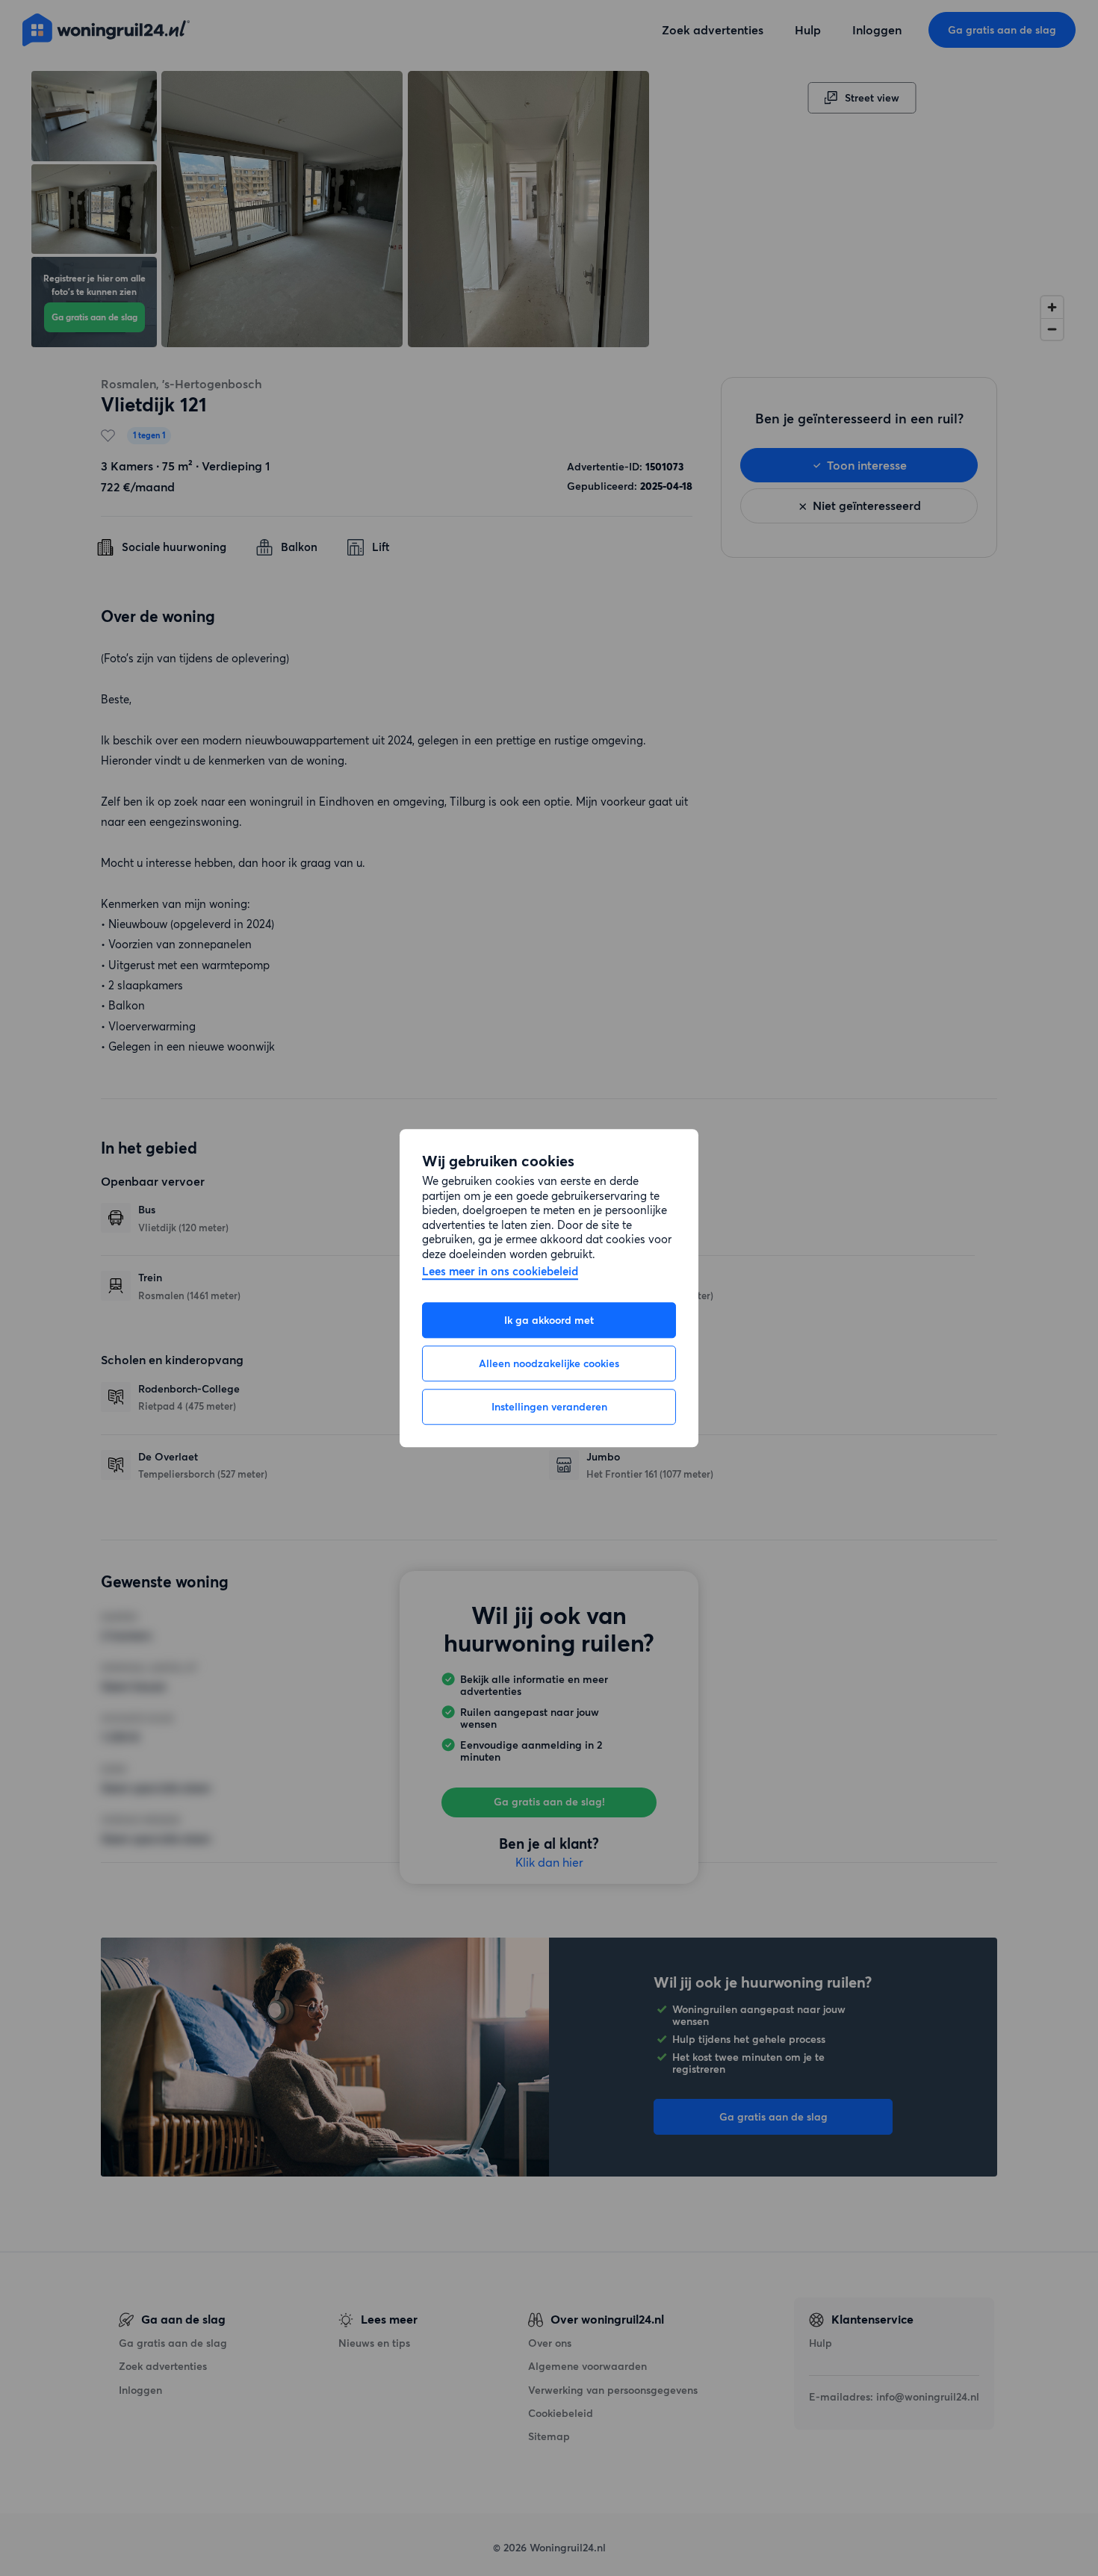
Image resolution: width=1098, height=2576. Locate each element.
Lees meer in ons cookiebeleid (500, 1272)
